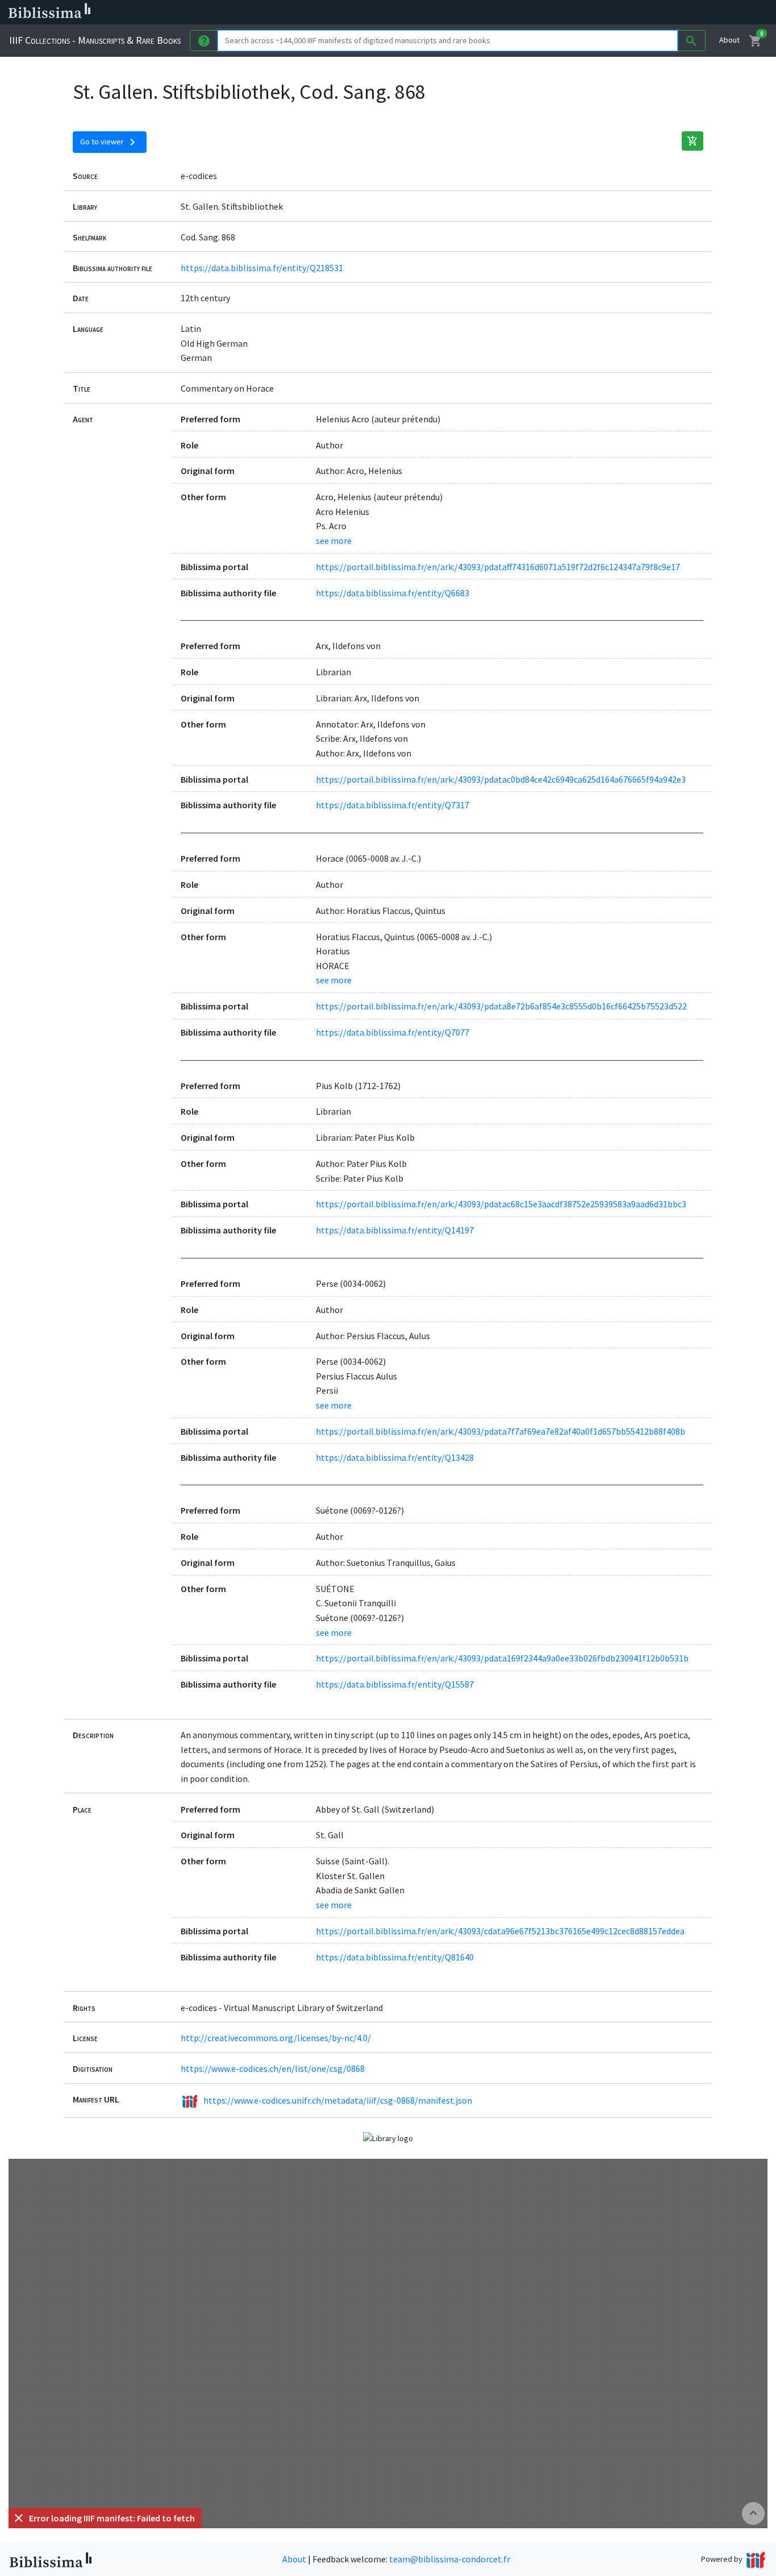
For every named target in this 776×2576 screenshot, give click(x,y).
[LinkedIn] (545, 13)
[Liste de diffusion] (527, 13)
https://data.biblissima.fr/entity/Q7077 (393, 1032)
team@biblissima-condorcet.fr (450, 2559)
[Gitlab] (636, 13)
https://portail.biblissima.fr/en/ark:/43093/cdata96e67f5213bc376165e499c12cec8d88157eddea (500, 1931)
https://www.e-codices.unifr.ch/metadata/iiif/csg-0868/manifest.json (338, 2100)
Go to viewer (110, 142)
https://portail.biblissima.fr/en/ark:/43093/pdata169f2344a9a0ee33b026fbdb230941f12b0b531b (502, 1658)
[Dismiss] (19, 2518)
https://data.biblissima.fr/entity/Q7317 (393, 805)
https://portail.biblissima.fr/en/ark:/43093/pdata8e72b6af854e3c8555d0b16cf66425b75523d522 (501, 1006)
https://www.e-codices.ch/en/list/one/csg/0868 (273, 2068)
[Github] (618, 13)
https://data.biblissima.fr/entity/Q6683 (393, 593)
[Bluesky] (564, 13)
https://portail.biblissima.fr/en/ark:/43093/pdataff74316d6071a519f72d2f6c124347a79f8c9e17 (498, 567)
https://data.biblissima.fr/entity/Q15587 (395, 1684)
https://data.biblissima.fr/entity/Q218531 (262, 268)
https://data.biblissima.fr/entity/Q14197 (395, 1230)
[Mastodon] (582, 13)
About (729, 40)
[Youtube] (600, 13)
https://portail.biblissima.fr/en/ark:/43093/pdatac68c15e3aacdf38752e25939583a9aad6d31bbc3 (501, 1204)
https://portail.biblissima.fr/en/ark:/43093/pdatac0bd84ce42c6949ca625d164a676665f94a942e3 (501, 779)
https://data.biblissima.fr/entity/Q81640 (395, 1957)
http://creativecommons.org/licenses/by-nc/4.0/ (276, 2038)
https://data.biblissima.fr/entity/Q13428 (395, 1457)
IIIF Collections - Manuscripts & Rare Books (95, 40)
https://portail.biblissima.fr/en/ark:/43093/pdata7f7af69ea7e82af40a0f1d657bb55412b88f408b (500, 1431)
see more (334, 541)
